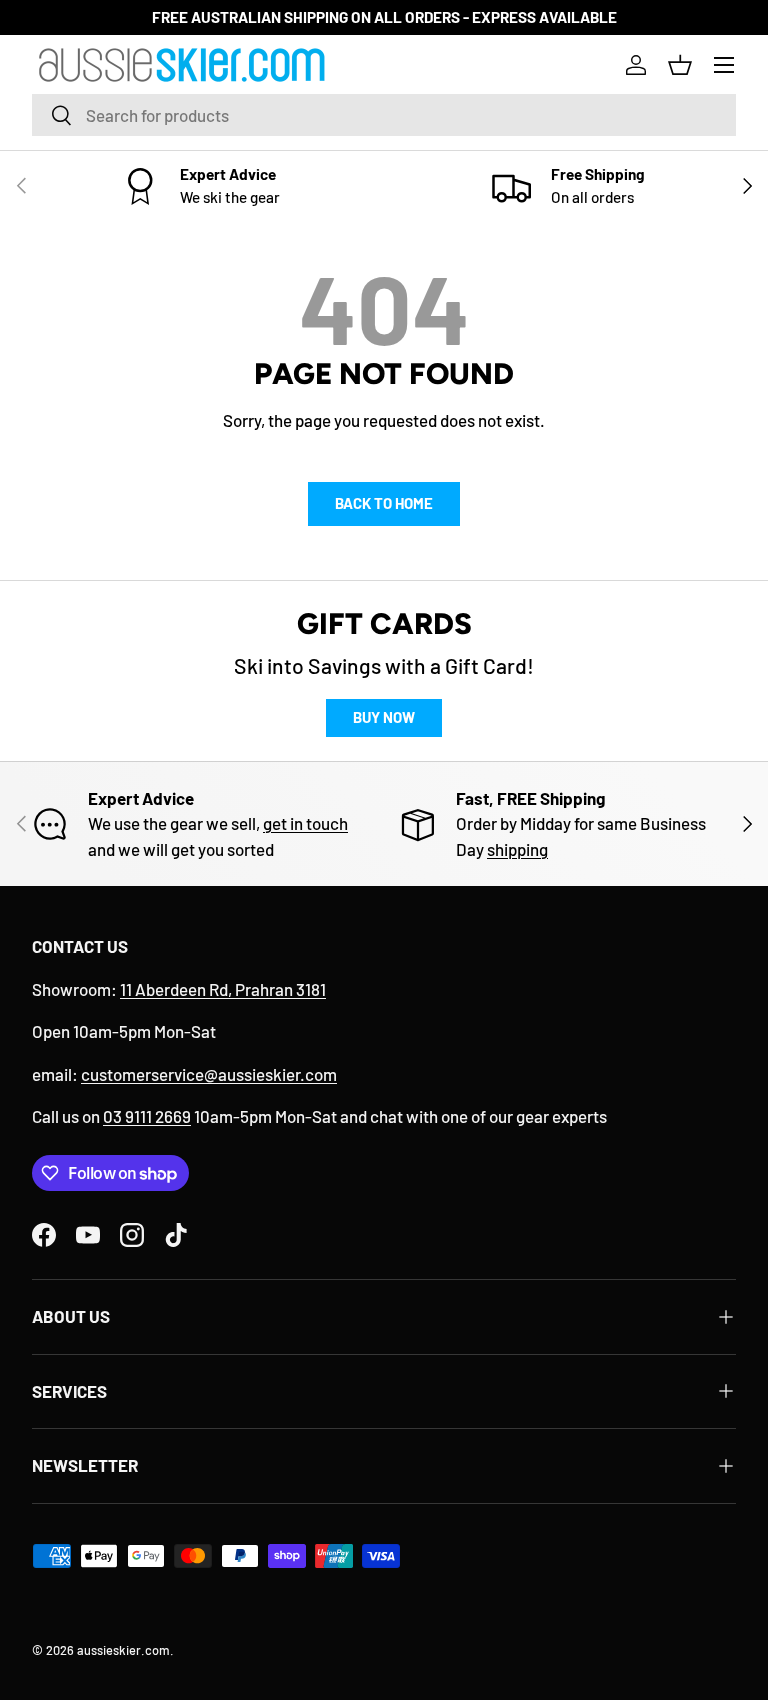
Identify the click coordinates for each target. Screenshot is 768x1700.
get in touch (305, 823)
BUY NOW (384, 717)
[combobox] (384, 115)
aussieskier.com (123, 1650)
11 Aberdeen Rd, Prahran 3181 (223, 989)
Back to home (384, 503)
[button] (680, 65)
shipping (517, 849)
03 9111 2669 (147, 1116)
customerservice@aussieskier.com (209, 1074)
